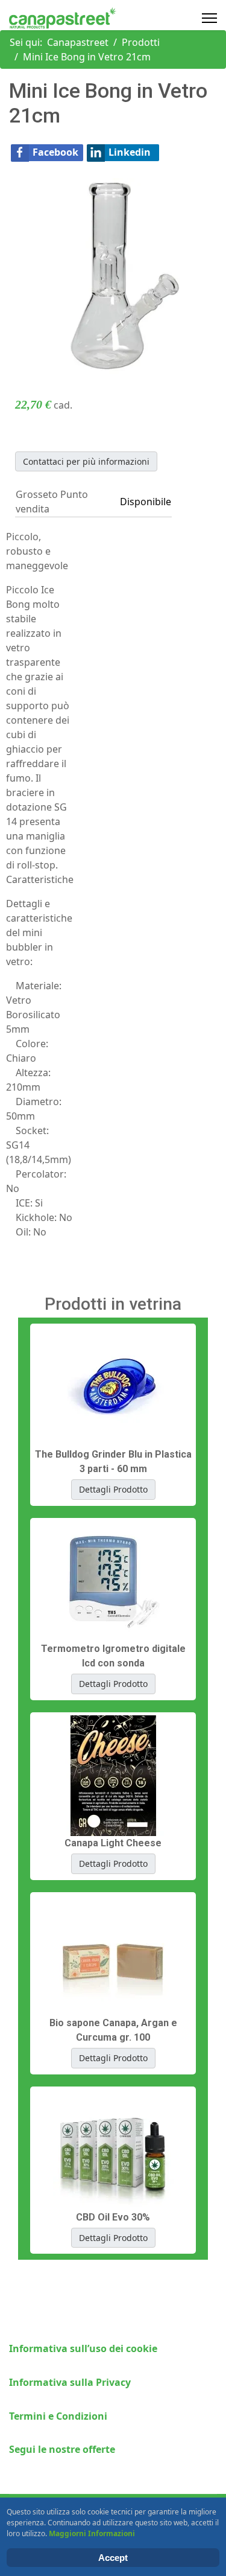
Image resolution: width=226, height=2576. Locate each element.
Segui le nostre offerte (62, 2449)
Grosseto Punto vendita (52, 502)
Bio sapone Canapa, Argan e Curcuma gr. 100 (113, 2030)
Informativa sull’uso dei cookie (83, 2348)
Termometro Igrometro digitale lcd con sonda (113, 1656)
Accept (113, 2558)
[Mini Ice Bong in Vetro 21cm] (113, 275)
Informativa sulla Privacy (70, 2382)
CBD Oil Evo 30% (113, 2217)
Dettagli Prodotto (113, 1489)
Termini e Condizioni (58, 2416)
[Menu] (209, 18)
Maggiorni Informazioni (92, 2533)
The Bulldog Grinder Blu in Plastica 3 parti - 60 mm (113, 1462)
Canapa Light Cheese (113, 1843)
